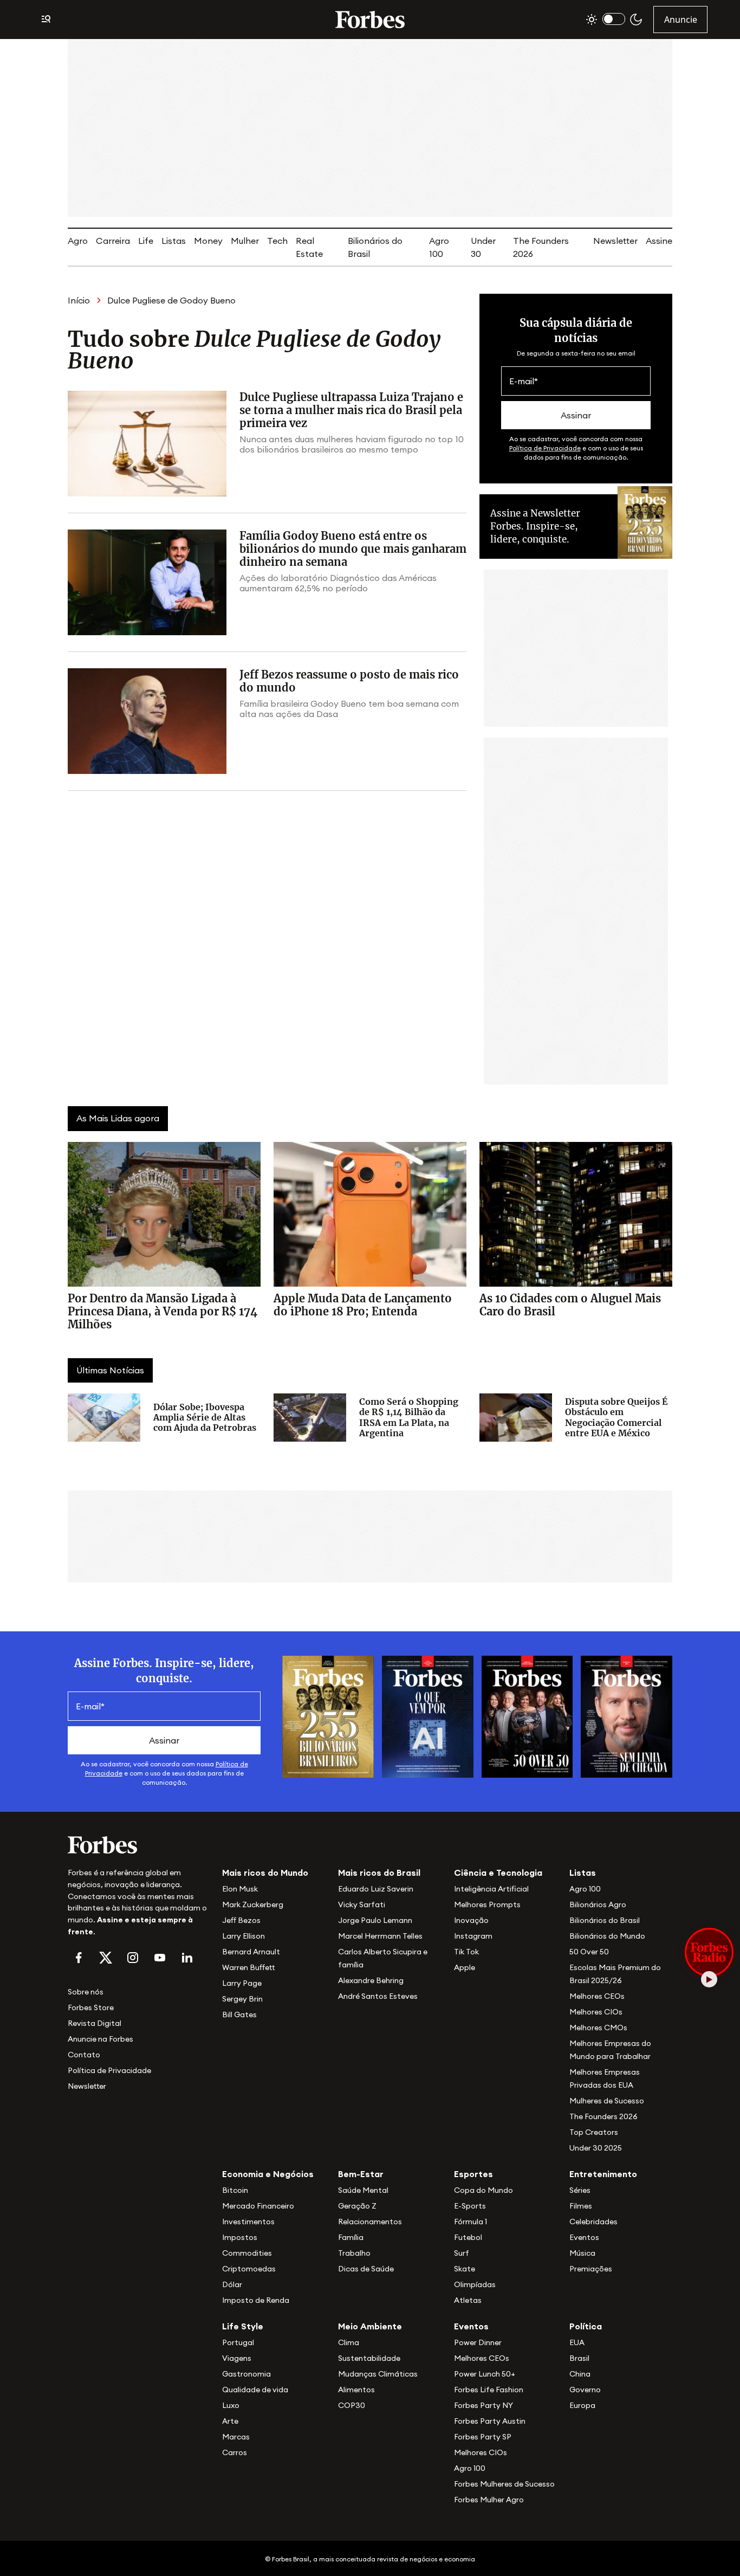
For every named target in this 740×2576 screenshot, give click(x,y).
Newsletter (615, 241)
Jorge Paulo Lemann (375, 1920)
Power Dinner (478, 2342)
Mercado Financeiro (258, 2206)
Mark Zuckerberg (253, 1904)
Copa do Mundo (483, 2190)
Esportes (473, 2174)
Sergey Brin (242, 1999)
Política (586, 2326)
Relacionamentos (370, 2222)
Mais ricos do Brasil (379, 1873)
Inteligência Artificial (491, 1889)
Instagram (473, 1936)
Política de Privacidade (545, 448)
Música (582, 2253)
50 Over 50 (589, 1952)
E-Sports (470, 2206)
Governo (585, 2390)
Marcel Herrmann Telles (380, 1936)
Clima (349, 2342)
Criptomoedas (249, 2269)
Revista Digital (95, 2023)
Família (351, 2237)
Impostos (240, 2237)
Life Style (243, 2326)
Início (79, 300)
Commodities (247, 2253)
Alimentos (356, 2390)
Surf (462, 2253)
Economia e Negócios (268, 2174)
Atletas (468, 2300)
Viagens (237, 2358)
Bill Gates (239, 2015)
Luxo (231, 2405)
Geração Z (357, 2206)
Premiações (591, 2269)
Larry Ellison (244, 1936)
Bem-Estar (361, 2174)
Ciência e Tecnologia (498, 1873)
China (580, 2374)
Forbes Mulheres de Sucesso (504, 2484)
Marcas (236, 2437)
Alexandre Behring (371, 1980)
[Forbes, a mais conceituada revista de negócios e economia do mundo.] (370, 20)
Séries (580, 2190)
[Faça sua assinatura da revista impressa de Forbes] (328, 1716)
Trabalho (354, 2253)
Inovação (471, 1920)
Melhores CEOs (597, 1996)
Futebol (468, 2237)
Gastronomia (246, 2374)
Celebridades (593, 2222)
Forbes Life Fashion (489, 2390)
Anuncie (681, 20)
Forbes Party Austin (490, 2421)
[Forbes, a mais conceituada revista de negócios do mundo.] (138, 1845)
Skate (465, 2269)
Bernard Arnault (251, 1952)
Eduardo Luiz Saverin (376, 1889)
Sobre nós (86, 1992)
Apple (465, 1967)
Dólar (232, 2284)
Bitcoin (235, 2190)
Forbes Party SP (483, 2437)
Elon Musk (240, 1889)
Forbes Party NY (483, 2405)
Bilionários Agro (598, 1904)
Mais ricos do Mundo (265, 1873)
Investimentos (248, 2222)
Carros (235, 2452)
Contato (84, 2055)
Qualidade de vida (255, 2390)
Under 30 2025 (596, 2148)
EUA (577, 2342)
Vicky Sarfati (362, 1904)
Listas (174, 241)
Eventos (584, 2237)
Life (146, 241)
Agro (78, 241)
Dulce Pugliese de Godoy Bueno (171, 300)
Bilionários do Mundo (607, 1936)
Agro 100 (585, 1889)
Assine (659, 241)
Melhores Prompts (487, 1904)
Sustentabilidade (369, 2358)
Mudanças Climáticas (378, 2374)
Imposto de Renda (256, 2300)
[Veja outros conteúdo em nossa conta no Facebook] (79, 1958)
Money (208, 241)
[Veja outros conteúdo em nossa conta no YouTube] (160, 1958)
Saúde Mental (363, 2190)
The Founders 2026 (603, 2116)
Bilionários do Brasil (605, 1920)
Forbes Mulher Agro (489, 2500)
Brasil (579, 2358)
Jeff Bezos (241, 1920)
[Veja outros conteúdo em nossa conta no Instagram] (133, 1958)
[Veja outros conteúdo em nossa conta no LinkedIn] (187, 1958)
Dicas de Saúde (366, 2269)
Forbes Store (91, 2007)
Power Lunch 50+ (485, 2374)
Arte (230, 2421)
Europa (582, 2405)
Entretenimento (603, 2174)
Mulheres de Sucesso (607, 2101)
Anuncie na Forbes (100, 2039)
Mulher (245, 241)
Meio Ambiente (370, 2326)
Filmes (581, 2206)
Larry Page (242, 1983)
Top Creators (594, 2132)
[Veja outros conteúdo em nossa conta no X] (106, 1958)
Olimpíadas (475, 2284)
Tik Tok (466, 1952)
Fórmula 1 (470, 2222)
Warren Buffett (248, 1967)
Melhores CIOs (596, 2012)
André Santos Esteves (378, 1996)
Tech (277, 241)
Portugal (238, 2342)
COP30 (352, 2405)
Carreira (113, 241)
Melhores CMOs (598, 2028)
